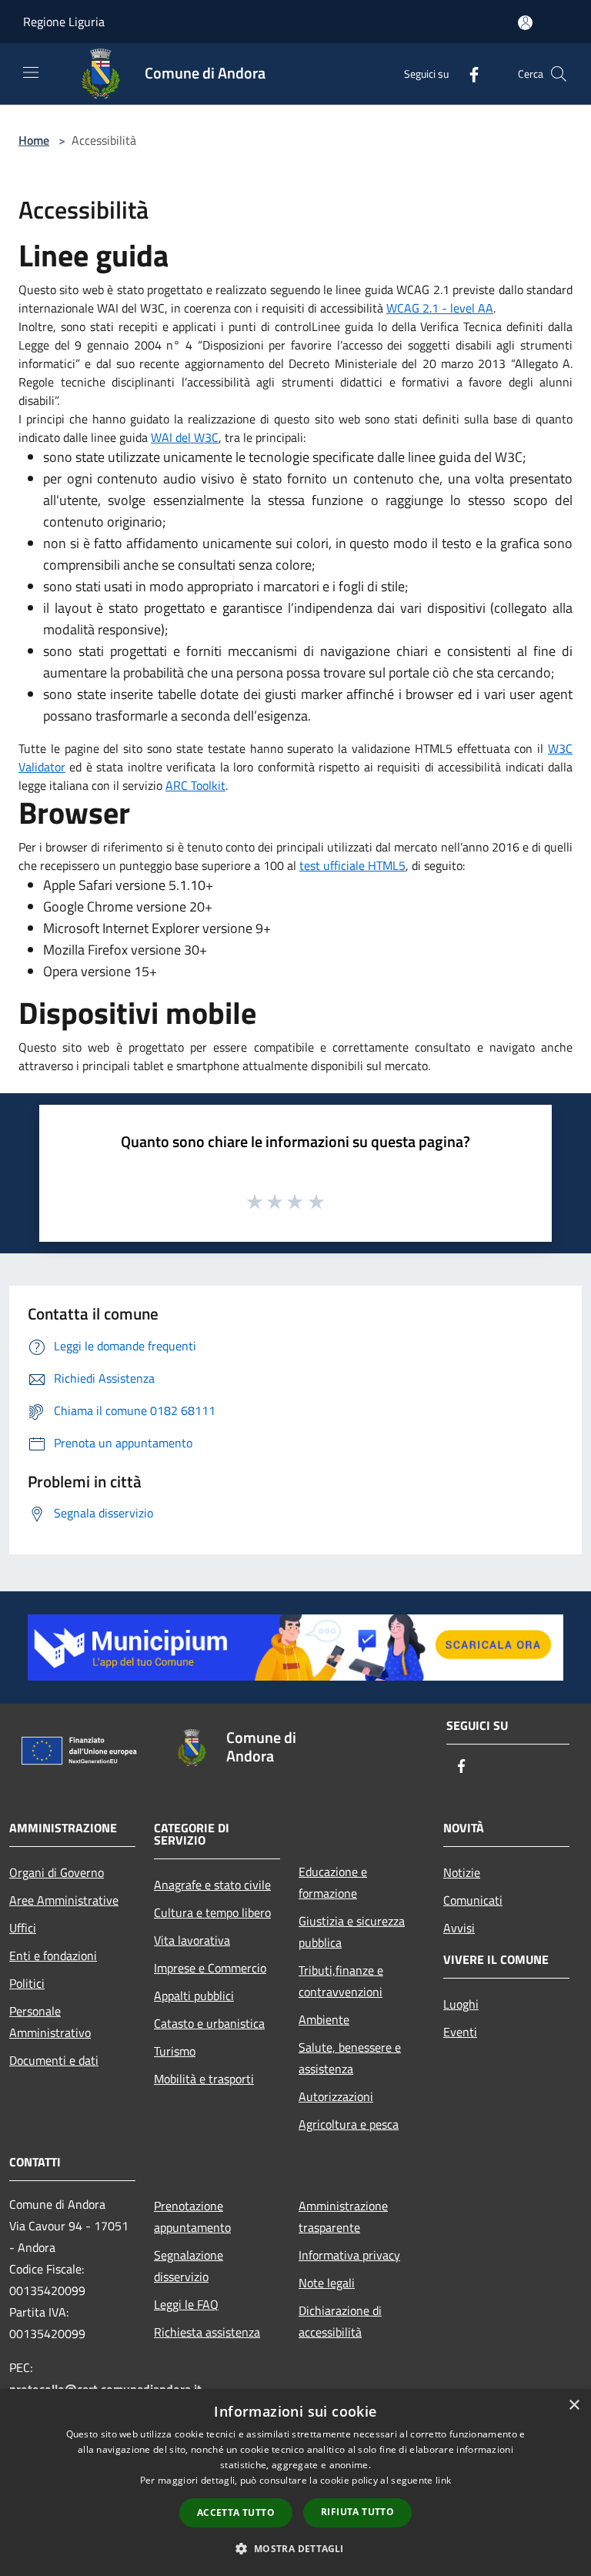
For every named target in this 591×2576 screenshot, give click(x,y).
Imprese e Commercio (210, 1968)
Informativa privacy (349, 2255)
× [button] (574, 2405)
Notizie (462, 1872)
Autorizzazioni (336, 2096)
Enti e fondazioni (53, 1955)
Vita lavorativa (192, 1940)
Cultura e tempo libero (212, 1912)
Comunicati (473, 1900)
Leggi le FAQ (186, 2304)
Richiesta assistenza (207, 2332)
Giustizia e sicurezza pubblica (352, 1932)
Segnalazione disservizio (189, 2266)
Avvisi (459, 1928)
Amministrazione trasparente (343, 2216)
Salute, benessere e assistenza (350, 2058)
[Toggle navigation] (31, 72)
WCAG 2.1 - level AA (440, 308)
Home (34, 140)
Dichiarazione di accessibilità (340, 2321)
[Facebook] (468, 74)
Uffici (23, 1928)
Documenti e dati (54, 2060)
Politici (27, 1983)
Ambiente (324, 2019)
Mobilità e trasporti (204, 2079)
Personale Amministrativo (50, 2022)
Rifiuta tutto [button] (357, 2512)
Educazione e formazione (333, 1882)
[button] (295, 2548)
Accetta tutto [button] (236, 2512)
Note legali (327, 2283)
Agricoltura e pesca (349, 2124)
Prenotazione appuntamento (192, 2216)
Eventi (460, 2032)
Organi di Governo (57, 1872)
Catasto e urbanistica (209, 2023)
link (443, 2480)
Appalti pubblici (194, 1996)
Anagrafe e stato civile (212, 1885)
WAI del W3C (185, 437)
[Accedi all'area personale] (525, 23)
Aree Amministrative (64, 1900)
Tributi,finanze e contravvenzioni (341, 1981)
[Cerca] (559, 74)
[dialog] (295, 2482)
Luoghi (461, 2004)
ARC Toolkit (195, 785)
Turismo (175, 2051)
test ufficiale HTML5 (352, 865)
